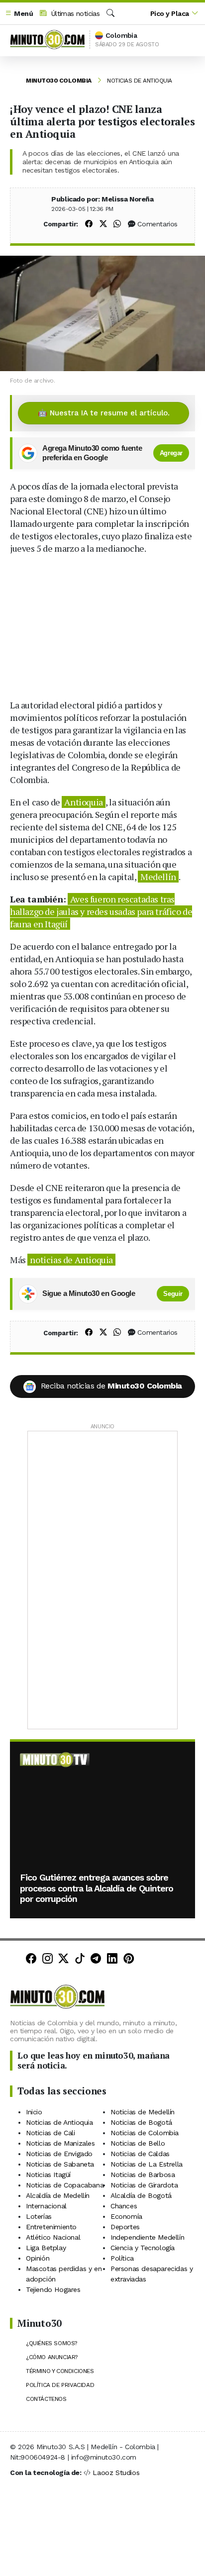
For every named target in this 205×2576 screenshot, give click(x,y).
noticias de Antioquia (71, 1260)
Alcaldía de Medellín (58, 2195)
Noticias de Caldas (140, 2154)
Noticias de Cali (51, 2133)
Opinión (38, 2258)
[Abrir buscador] (110, 13)
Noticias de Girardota (144, 2185)
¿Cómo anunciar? (52, 2357)
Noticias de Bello (138, 2143)
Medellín (158, 877)
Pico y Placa (170, 13)
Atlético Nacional (53, 2237)
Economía (126, 2216)
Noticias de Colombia (145, 2133)
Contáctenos (46, 2399)
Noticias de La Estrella (147, 2164)
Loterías (39, 2216)
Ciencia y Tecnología (143, 2248)
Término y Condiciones (60, 2371)
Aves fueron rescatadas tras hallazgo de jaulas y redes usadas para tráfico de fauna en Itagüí (101, 911)
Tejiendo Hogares (53, 2289)
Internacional (46, 2206)
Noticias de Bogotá (141, 2122)
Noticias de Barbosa (143, 2175)
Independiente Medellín (147, 2237)
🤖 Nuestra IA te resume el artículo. (104, 413)
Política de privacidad (60, 2385)
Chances (124, 2206)
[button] (19, 14)
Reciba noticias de (111, 1386)
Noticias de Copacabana (65, 2185)
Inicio (34, 2112)
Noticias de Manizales (60, 2143)
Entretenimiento (51, 2227)
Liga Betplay (46, 2248)
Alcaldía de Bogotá (141, 2195)
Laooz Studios (116, 2473)
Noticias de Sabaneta (60, 2164)
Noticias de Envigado (59, 2154)
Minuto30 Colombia (59, 81)
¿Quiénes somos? (51, 2343)
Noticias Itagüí (48, 2175)
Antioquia (83, 802)
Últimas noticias (74, 13)
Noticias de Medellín (143, 2112)
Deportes (125, 2227)
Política (122, 2258)
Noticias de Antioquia (140, 81)
